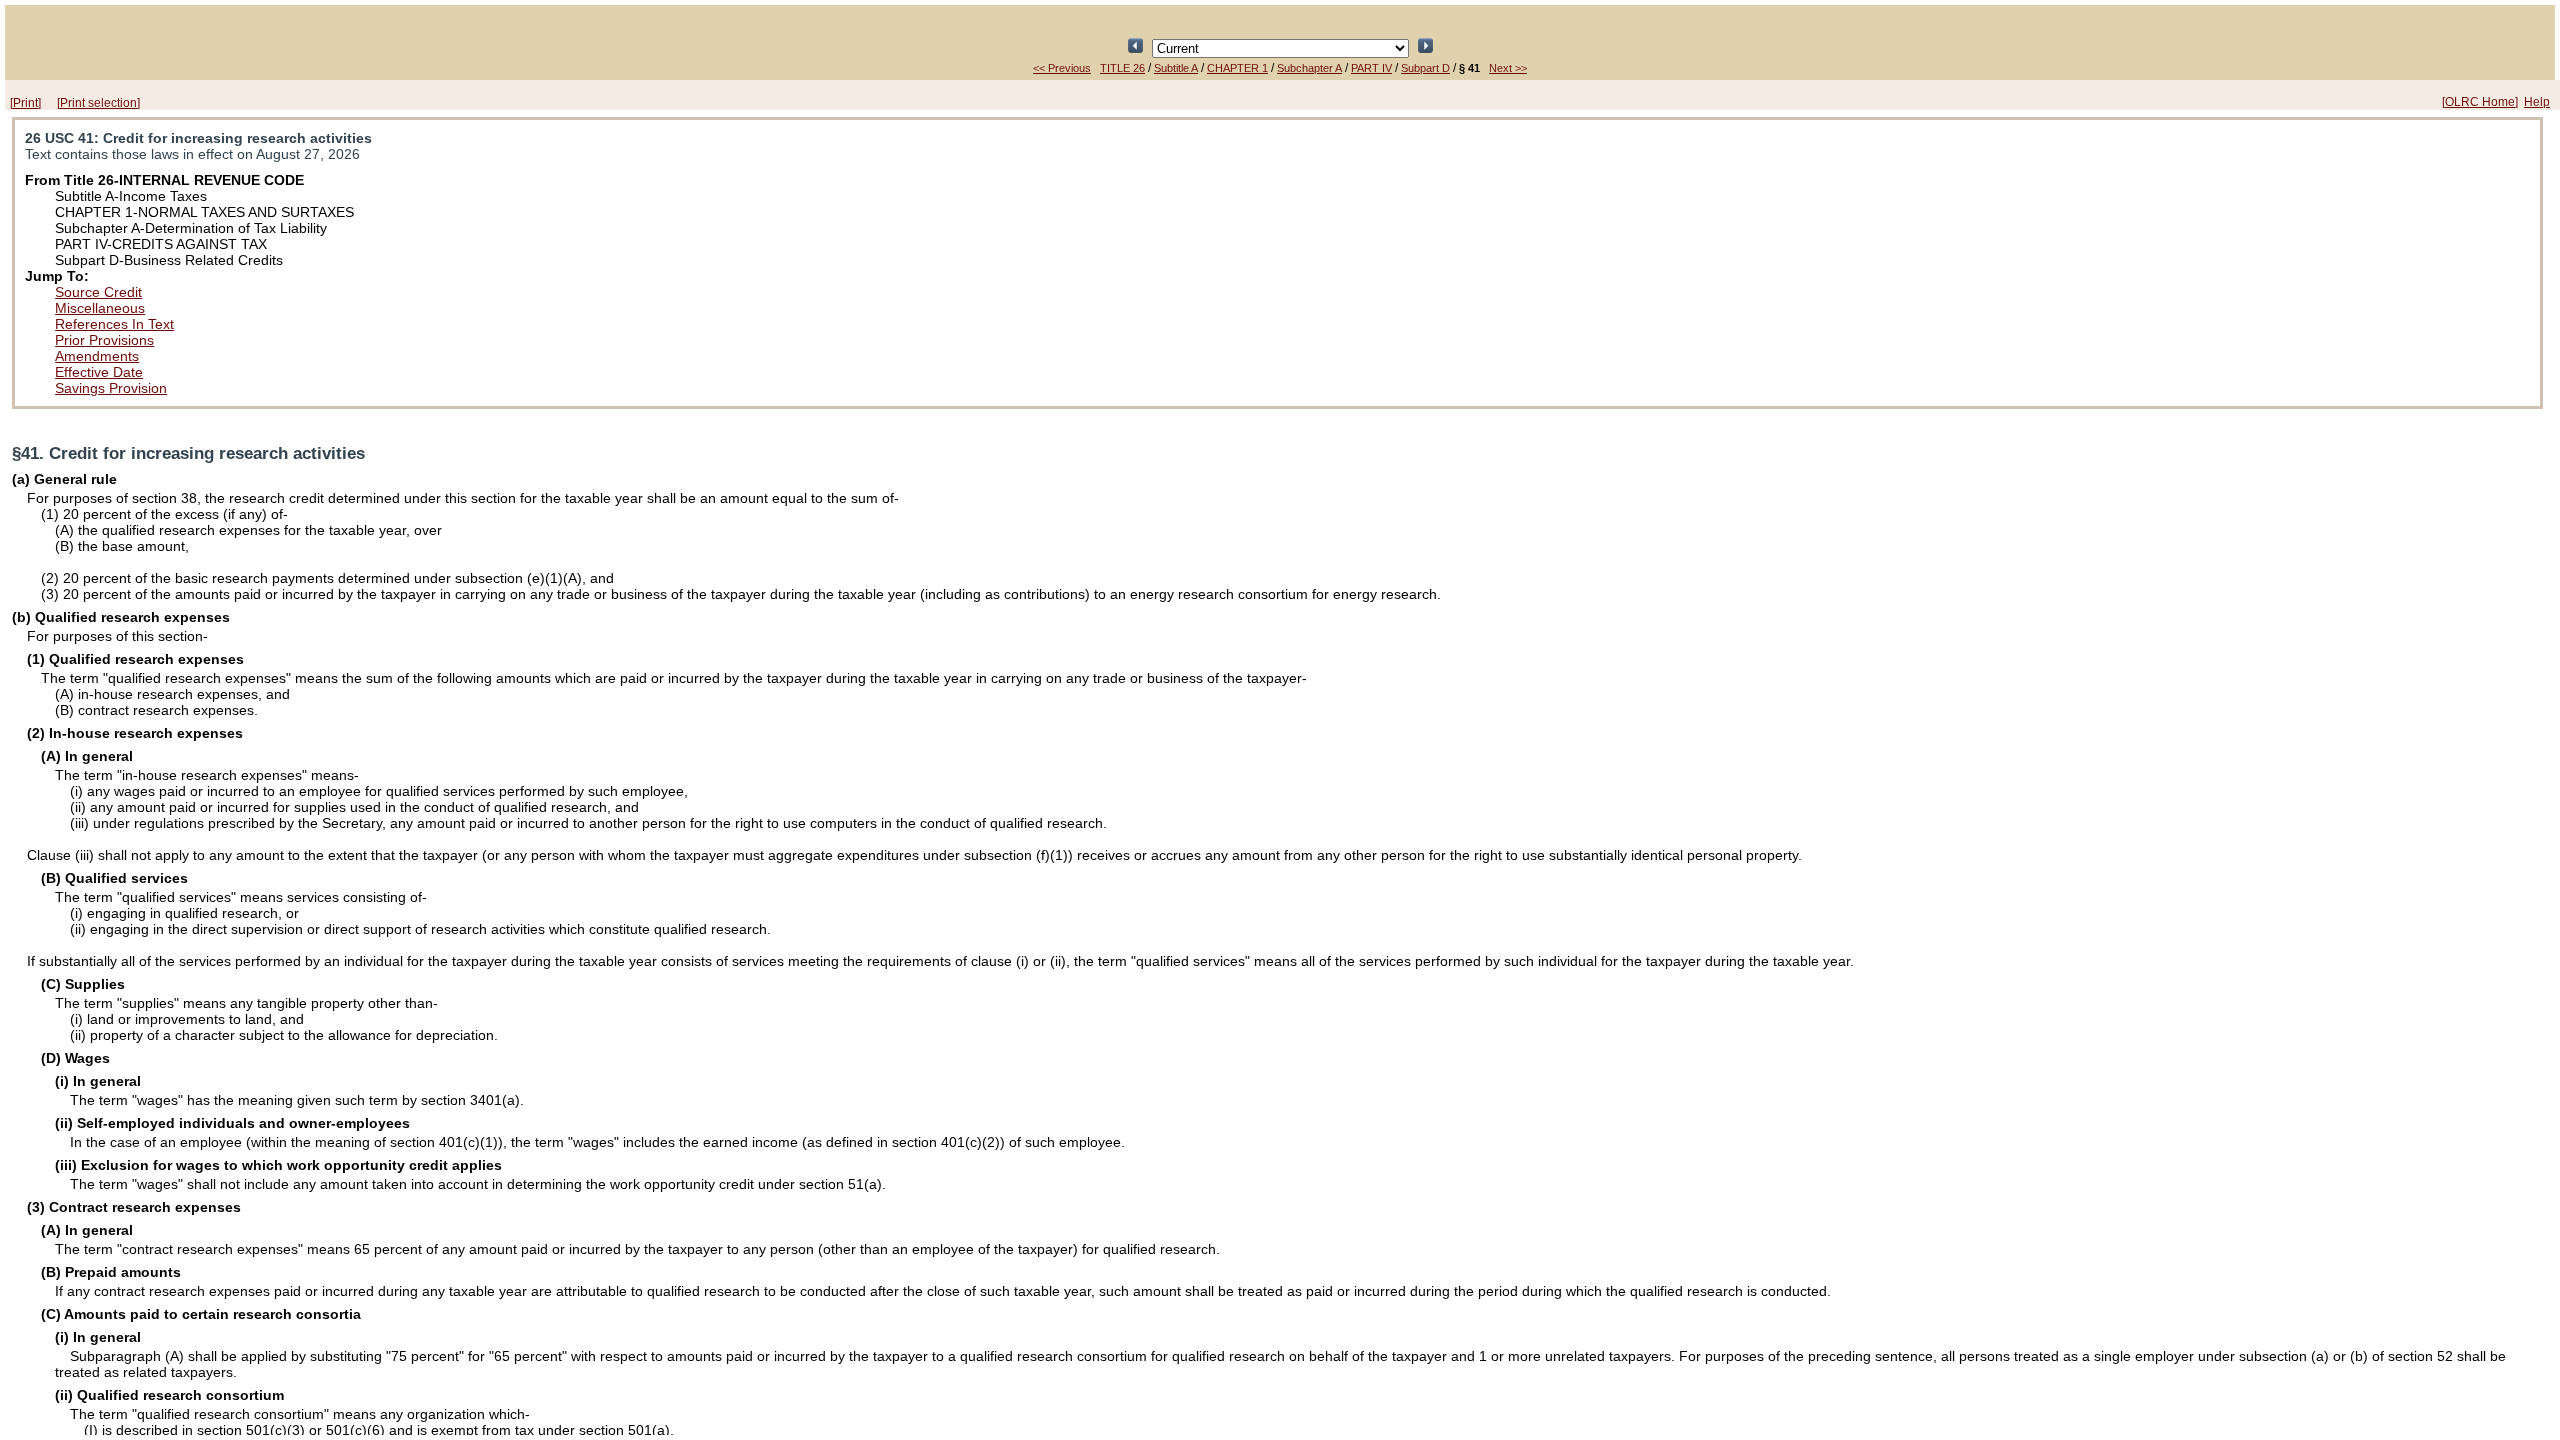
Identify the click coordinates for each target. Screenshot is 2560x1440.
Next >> (1508, 68)
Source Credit (98, 292)
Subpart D (1425, 68)
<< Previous (1062, 68)
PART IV (1371, 68)
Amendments (97, 356)
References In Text (114, 324)
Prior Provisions (104, 340)
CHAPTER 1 (1237, 68)
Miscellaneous (100, 308)
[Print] (25, 103)
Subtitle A (1176, 68)
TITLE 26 (1122, 68)
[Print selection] (98, 103)
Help (2537, 102)
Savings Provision (111, 388)
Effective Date (99, 372)
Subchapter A (1309, 68)
